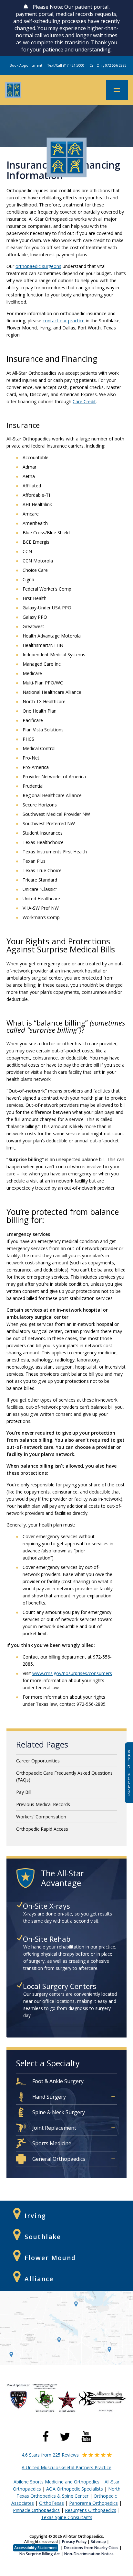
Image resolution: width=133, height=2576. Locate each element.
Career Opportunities (38, 1761)
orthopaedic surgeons (38, 266)
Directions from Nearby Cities (91, 2548)
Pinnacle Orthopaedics (36, 2510)
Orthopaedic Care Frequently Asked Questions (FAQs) (64, 1776)
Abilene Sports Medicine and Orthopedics (56, 2482)
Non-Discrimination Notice (89, 2554)
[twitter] (65, 2437)
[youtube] (86, 2437)
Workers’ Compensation (41, 1817)
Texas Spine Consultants (67, 2517)
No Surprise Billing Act (40, 2554)
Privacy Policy (74, 2542)
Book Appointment (26, 65)
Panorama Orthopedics (93, 2503)
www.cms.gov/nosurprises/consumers (72, 1673)
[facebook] (46, 2437)
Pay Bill (24, 1792)
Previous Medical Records (43, 1804)
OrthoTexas (51, 2503)
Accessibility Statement (36, 2548)
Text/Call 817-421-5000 (66, 65)
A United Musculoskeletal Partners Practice (66, 2467)
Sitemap (98, 2542)
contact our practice (64, 321)
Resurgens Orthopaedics (91, 2510)
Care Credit (84, 401)
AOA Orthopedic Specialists (75, 2489)
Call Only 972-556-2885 (108, 65)
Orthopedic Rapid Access (42, 1829)
